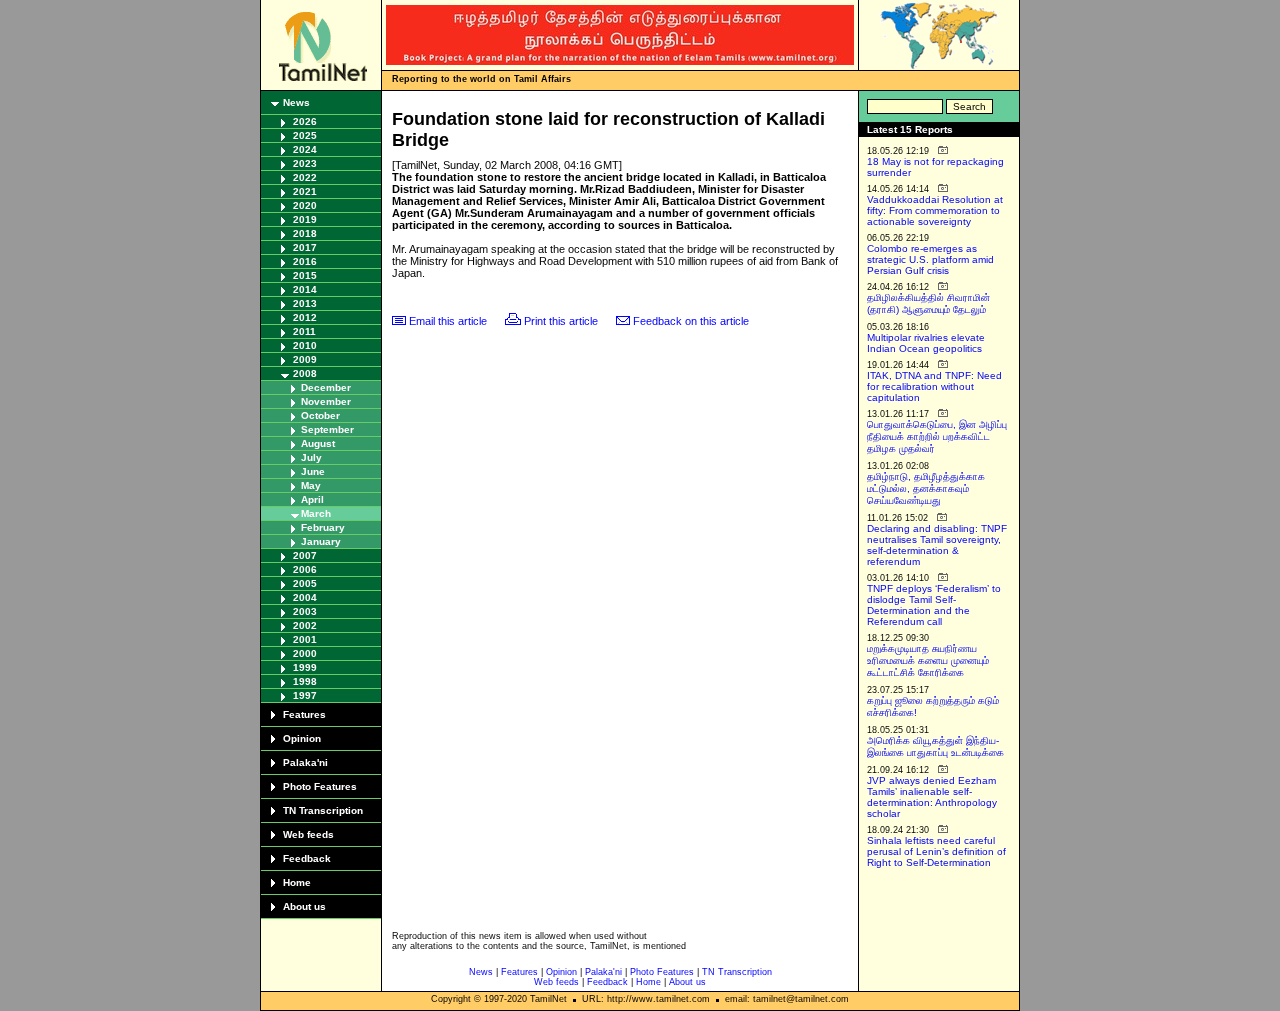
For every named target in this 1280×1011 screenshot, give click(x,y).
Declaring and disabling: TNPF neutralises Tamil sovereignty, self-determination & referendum (937, 545)
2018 (305, 233)
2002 (305, 625)
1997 (305, 695)
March (316, 513)
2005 (305, 583)
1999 (305, 667)
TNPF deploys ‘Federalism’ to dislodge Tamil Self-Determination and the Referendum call (934, 605)
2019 (305, 219)
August (318, 443)
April (312, 499)
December (326, 387)
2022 (305, 177)
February (323, 527)
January (321, 541)
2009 (305, 359)
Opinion (302, 738)
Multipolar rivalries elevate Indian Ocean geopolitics (926, 343)
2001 (305, 639)
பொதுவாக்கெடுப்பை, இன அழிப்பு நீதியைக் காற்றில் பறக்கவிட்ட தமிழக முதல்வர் (937, 436)
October (320, 415)
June (313, 471)
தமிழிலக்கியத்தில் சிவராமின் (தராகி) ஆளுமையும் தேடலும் (928, 303)
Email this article (448, 321)
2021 (305, 191)
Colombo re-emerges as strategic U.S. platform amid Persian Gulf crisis (930, 259)
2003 (305, 611)
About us (304, 906)
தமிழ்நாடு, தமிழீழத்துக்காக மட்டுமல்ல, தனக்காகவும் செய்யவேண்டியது (926, 488)
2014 (305, 289)
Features (304, 714)
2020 (305, 205)
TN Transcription (323, 810)
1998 (305, 681)
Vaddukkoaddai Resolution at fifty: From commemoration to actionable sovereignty (935, 210)
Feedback (307, 858)
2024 (305, 149)
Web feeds (308, 834)
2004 (305, 597)
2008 (305, 373)
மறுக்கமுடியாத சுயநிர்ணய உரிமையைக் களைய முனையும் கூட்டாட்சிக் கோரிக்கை (928, 660)
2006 (305, 569)
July (311, 457)
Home (297, 882)
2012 (305, 317)
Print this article (561, 321)
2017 (305, 247)
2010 (305, 345)
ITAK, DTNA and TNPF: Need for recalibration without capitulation (934, 386)
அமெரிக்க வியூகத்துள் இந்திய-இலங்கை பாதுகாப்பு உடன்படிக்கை (935, 746)
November (326, 401)
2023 (305, 163)
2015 (305, 275)
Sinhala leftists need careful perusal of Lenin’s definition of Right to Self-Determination (936, 851)
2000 (305, 653)
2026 (305, 121)
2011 (304, 331)
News (296, 102)
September (327, 429)
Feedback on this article (691, 321)
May (311, 485)
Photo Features (320, 786)
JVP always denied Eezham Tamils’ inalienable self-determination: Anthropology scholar (932, 797)
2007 (305, 555)
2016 (305, 261)
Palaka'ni (305, 762)
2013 (305, 303)
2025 (305, 135)
